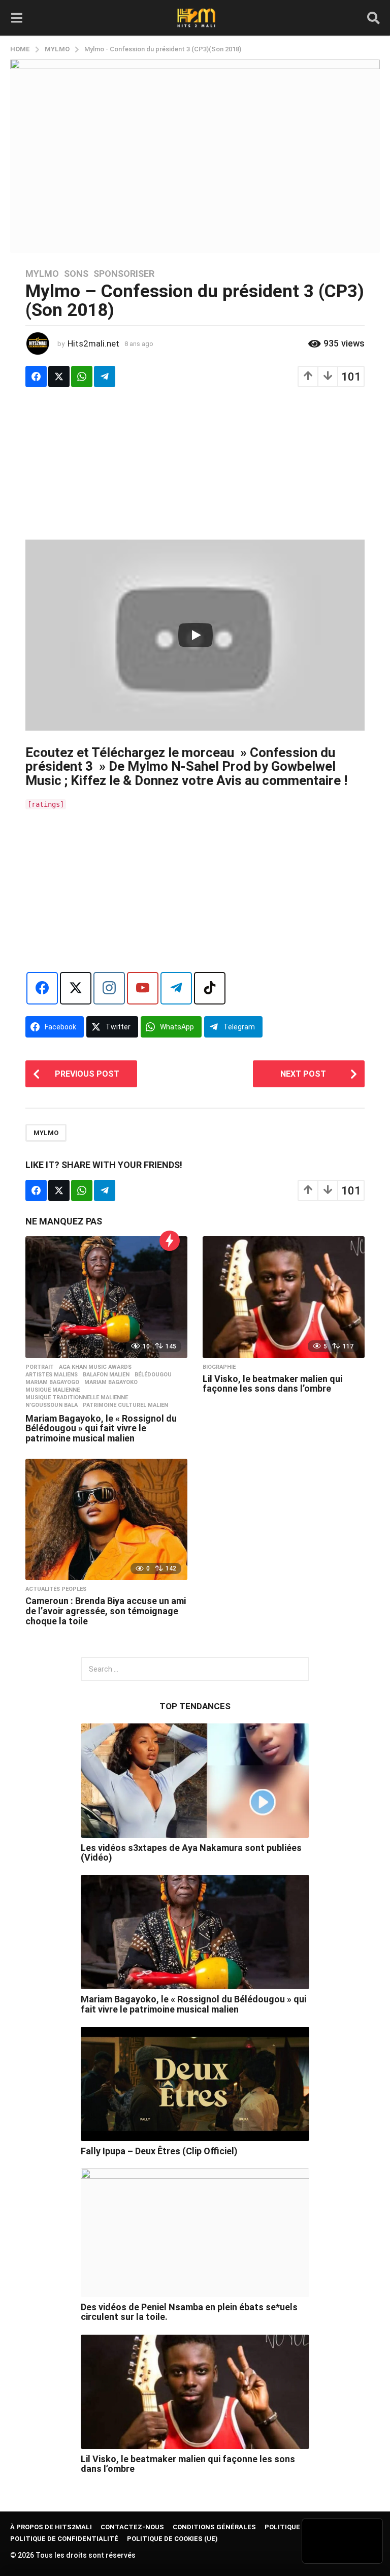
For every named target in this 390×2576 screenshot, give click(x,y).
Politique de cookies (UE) (172, 2539)
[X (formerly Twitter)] (76, 988)
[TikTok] (210, 988)
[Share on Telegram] (105, 376)
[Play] (196, 635)
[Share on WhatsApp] (82, 376)
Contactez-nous (132, 2527)
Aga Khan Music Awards (95, 1367)
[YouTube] (143, 988)
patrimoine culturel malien (125, 1405)
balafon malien (106, 1375)
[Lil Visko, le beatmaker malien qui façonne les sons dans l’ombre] (284, 1297)
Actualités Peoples (56, 1589)
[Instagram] (109, 988)
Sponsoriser (124, 274)
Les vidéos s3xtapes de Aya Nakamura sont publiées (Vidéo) (191, 1852)
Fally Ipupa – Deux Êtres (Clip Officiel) (159, 2151)
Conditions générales (214, 2527)
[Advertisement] (195, 468)
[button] (17, 18)
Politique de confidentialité (64, 2539)
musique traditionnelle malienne (77, 1398)
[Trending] (170, 1241)
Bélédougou (153, 1375)
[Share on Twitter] (59, 376)
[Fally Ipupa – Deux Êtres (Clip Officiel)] (195, 2084)
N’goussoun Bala (52, 1405)
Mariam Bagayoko (111, 1383)
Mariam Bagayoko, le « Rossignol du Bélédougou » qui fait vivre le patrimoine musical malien (101, 1428)
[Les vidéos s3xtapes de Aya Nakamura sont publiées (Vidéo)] (195, 1781)
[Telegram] (176, 988)
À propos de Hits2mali (51, 2527)
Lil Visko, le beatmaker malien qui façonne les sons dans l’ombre (272, 1384)
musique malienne (53, 1390)
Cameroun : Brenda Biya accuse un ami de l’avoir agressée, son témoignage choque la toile (106, 1611)
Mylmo (42, 274)
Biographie (219, 1367)
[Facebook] (42, 988)
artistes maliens (52, 1375)
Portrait (40, 1367)
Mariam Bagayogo (52, 1383)
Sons (76, 274)
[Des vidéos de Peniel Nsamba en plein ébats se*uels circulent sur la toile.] (195, 2233)
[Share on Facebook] (36, 376)
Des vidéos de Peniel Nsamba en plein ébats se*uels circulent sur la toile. (189, 2312)
